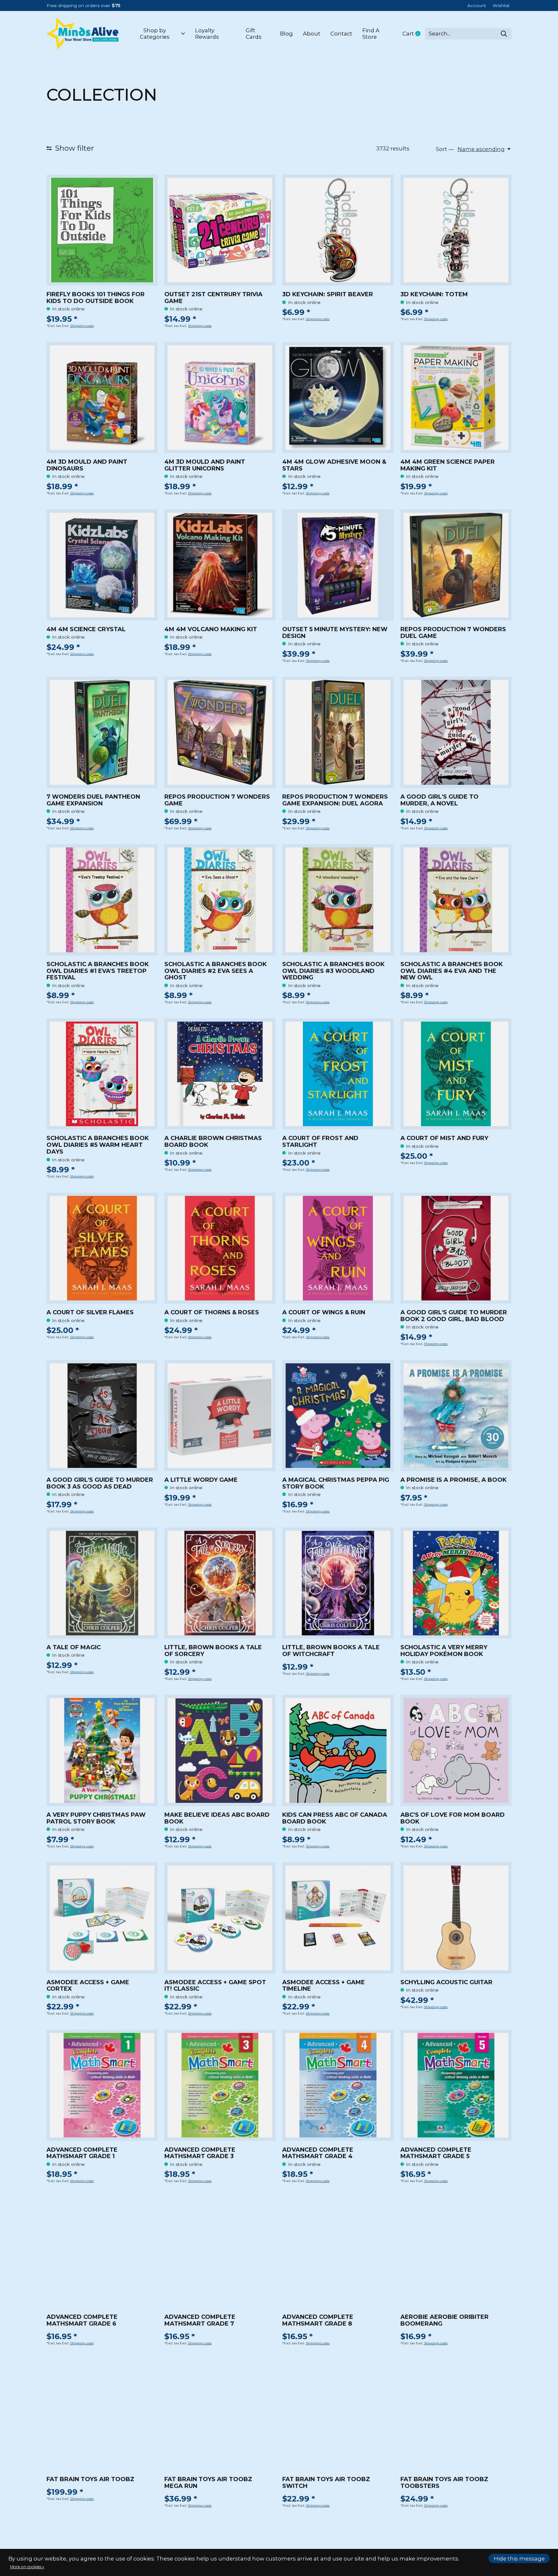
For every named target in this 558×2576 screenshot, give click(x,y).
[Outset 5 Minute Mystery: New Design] (338, 565)
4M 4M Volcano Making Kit (211, 629)
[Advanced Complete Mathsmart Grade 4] (338, 2085)
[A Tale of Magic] (102, 1583)
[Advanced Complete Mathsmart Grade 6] (102, 2253)
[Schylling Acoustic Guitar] (456, 1918)
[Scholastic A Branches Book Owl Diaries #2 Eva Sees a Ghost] (220, 900)
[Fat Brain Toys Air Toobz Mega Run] (220, 2420)
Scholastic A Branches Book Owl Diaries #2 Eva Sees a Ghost (216, 971)
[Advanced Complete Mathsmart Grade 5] (456, 2085)
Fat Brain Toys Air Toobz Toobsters (444, 2488)
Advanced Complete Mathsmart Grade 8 (318, 2320)
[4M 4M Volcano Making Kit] (220, 565)
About (312, 34)
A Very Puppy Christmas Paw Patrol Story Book (96, 1818)
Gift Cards (254, 34)
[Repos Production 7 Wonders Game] (220, 732)
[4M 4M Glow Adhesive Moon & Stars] (338, 398)
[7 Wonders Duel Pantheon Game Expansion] (102, 732)
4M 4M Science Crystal (86, 629)
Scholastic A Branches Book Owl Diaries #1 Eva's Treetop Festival (98, 971)
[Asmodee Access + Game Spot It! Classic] (220, 1918)
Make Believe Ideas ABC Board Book (217, 1818)
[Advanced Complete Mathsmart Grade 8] (338, 2253)
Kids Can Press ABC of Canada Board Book (335, 1818)
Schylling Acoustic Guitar (446, 1982)
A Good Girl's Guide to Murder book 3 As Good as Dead (100, 1483)
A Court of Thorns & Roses (212, 1312)
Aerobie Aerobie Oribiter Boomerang (444, 2320)
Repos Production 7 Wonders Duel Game (453, 633)
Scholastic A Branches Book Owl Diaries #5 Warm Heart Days (98, 1145)
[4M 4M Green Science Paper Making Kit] (456, 398)
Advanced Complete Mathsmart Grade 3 (200, 2153)
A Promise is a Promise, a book (454, 1480)
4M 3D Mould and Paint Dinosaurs (87, 465)
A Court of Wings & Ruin (324, 1312)
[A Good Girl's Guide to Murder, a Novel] (456, 732)
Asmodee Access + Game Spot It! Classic (215, 1986)
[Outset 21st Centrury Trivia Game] (220, 230)
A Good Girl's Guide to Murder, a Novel (439, 800)
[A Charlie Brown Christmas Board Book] (220, 1074)
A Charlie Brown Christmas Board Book (213, 1142)
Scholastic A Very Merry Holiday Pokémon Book (444, 1651)
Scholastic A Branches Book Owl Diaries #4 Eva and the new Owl (452, 971)
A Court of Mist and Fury (444, 1138)
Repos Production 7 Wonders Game (217, 800)
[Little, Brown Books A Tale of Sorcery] (220, 1583)
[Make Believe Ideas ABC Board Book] (220, 1750)
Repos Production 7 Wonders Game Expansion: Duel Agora (335, 800)
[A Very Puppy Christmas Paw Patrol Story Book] (102, 1750)
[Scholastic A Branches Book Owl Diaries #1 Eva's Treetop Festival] (102, 900)
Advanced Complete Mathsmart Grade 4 (318, 2153)
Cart (414, 34)
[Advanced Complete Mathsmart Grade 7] (220, 2253)
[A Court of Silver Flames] (102, 1248)
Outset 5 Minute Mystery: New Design (335, 633)
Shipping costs (82, 326)
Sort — (445, 149)
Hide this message (519, 2559)
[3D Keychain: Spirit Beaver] (338, 230)
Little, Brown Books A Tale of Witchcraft (331, 1651)
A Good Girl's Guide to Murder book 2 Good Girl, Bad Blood (454, 1316)
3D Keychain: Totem (434, 294)
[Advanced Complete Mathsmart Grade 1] (102, 2085)
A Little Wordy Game (201, 1480)
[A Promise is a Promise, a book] (456, 1416)
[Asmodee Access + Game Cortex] (102, 1918)
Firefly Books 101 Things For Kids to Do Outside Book (96, 298)
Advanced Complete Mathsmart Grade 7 (200, 2320)
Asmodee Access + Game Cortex (88, 1986)
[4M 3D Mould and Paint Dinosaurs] (102, 398)
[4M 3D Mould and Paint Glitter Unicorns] (220, 398)
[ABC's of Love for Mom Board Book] (456, 1750)
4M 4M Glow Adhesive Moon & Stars (334, 465)
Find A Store (371, 34)
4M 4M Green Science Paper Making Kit (448, 465)
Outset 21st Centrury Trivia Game (213, 298)
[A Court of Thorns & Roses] (220, 1248)
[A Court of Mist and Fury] (456, 1074)
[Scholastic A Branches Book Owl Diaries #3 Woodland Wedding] (338, 900)
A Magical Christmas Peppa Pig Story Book (336, 1483)
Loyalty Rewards (207, 34)
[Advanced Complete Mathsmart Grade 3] (220, 2085)
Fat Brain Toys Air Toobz (90, 2484)
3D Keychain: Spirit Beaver (328, 294)
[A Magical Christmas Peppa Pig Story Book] (338, 1416)
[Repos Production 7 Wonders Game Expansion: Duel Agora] (338, 732)
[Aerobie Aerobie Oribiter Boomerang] (456, 2253)
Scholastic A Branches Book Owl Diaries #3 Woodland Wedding (333, 971)
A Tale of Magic (74, 1647)
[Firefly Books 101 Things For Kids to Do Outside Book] (102, 230)
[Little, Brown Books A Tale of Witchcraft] (338, 1583)
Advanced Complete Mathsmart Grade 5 (436, 2153)
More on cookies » (27, 2567)
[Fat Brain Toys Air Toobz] (102, 2420)
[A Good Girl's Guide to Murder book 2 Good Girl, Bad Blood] (456, 1248)
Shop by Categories (155, 34)
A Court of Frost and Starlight (320, 1142)
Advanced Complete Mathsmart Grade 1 (82, 2153)
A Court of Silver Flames (90, 1312)
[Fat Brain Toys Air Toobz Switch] (338, 2420)
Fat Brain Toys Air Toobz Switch (326, 2488)
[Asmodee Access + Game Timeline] (338, 1918)
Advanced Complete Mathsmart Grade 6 (82, 2320)
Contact (341, 34)
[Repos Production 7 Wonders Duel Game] (456, 565)
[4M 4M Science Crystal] (102, 565)
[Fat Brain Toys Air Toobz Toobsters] (456, 2420)
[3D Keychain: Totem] (456, 230)
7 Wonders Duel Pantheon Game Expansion (93, 800)
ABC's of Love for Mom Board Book (453, 1818)
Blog (286, 34)
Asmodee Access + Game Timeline (324, 1986)
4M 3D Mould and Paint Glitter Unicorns (205, 465)
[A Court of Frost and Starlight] (338, 1074)
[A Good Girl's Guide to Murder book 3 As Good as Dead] (102, 1416)
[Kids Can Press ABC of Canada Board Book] (338, 1750)
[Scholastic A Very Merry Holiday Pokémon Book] (456, 1583)
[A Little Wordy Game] (220, 1416)
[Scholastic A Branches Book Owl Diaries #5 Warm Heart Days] (102, 1074)
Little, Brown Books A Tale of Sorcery (213, 1651)
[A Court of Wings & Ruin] (338, 1248)
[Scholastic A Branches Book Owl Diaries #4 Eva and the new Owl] (456, 900)
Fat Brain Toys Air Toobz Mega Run (208, 2488)
